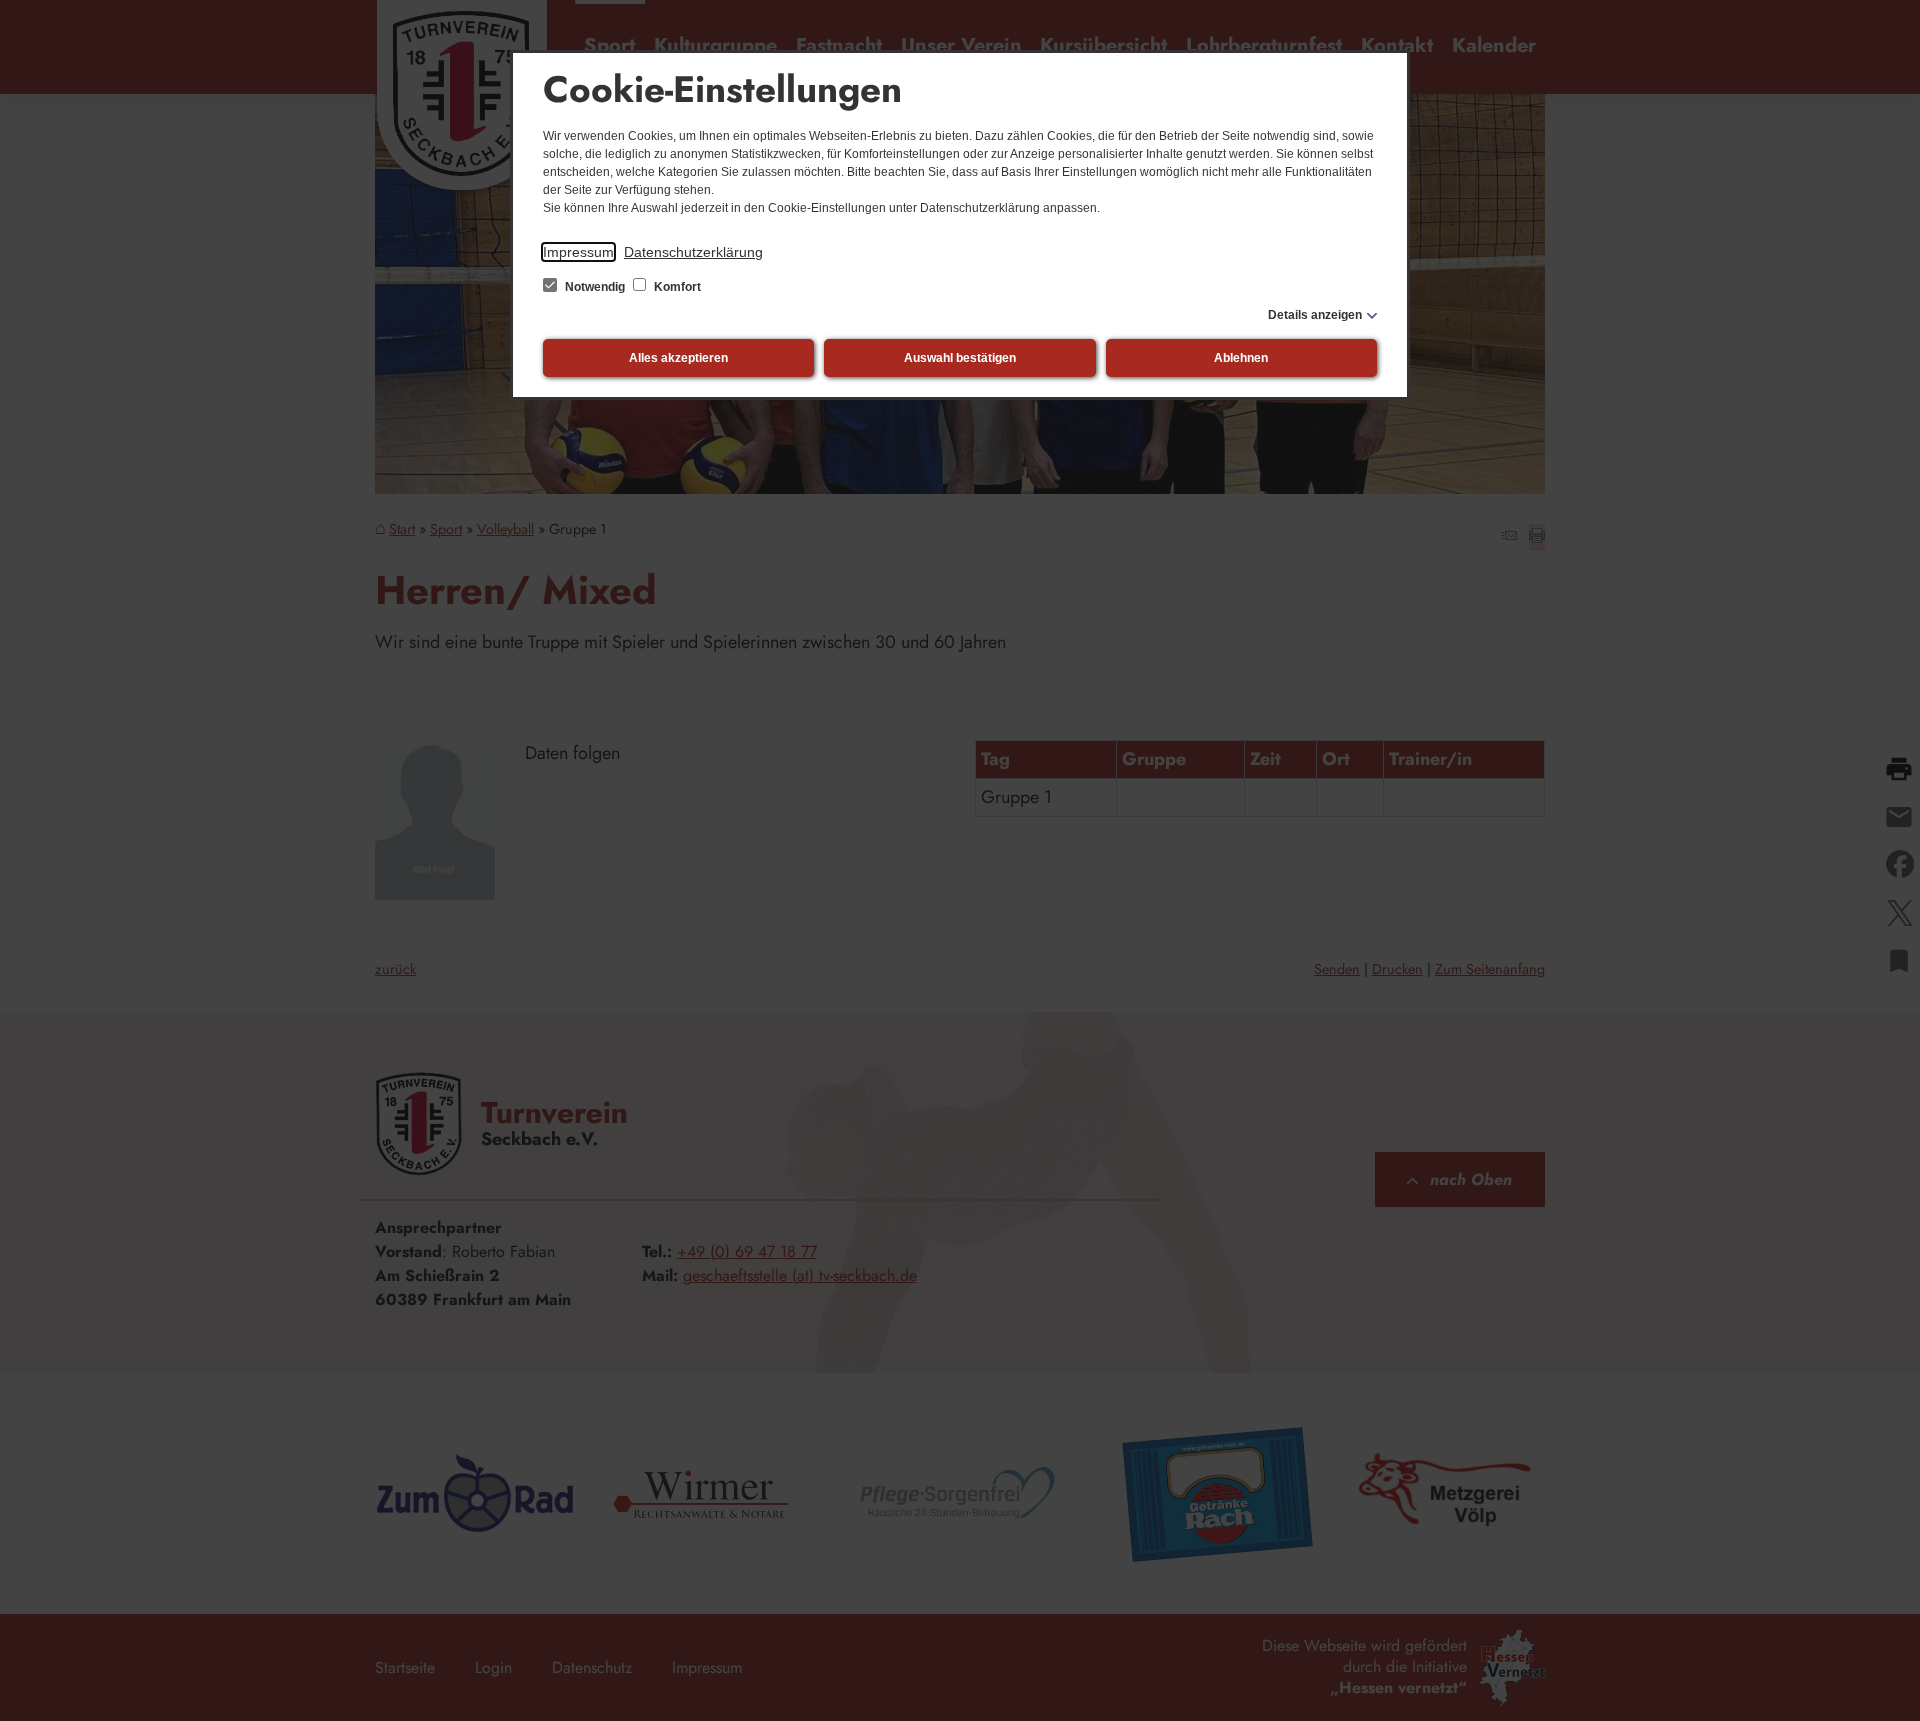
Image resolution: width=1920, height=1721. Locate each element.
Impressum (578, 252)
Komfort (676, 287)
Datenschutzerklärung (693, 252)
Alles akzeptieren (678, 358)
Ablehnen (1241, 358)
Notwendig (595, 287)
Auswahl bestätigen (960, 358)
